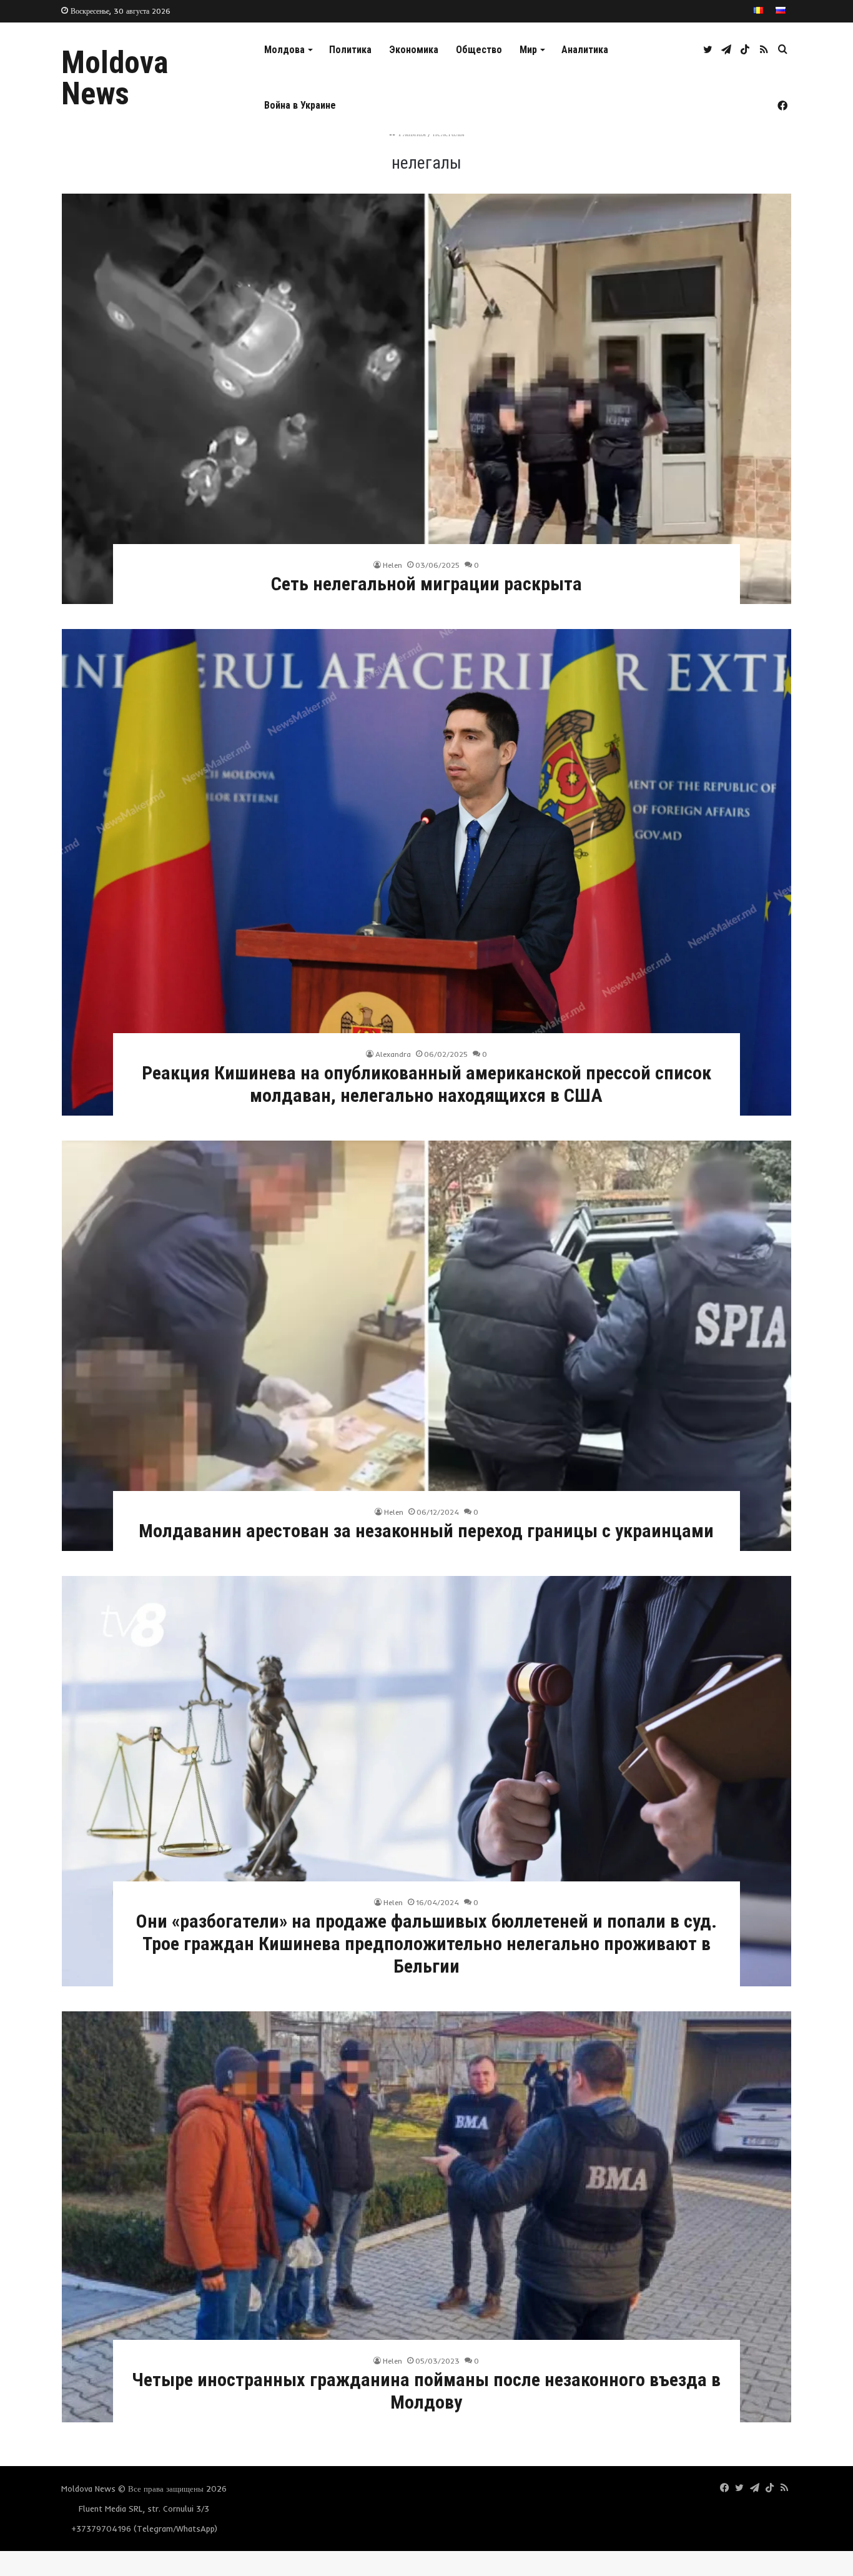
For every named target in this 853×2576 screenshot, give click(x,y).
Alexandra (393, 1054)
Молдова (284, 50)
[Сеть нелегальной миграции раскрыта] (426, 399)
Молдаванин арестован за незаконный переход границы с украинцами (426, 1531)
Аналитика (585, 50)
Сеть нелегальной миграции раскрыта (426, 584)
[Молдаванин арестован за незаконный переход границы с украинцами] (426, 1346)
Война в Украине (300, 105)
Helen (392, 565)
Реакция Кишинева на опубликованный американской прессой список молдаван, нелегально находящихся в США (426, 1084)
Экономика (414, 50)
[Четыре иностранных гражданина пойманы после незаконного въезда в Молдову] (426, 2217)
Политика (350, 50)
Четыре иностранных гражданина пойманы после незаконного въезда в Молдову (426, 2391)
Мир (528, 50)
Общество (479, 50)
